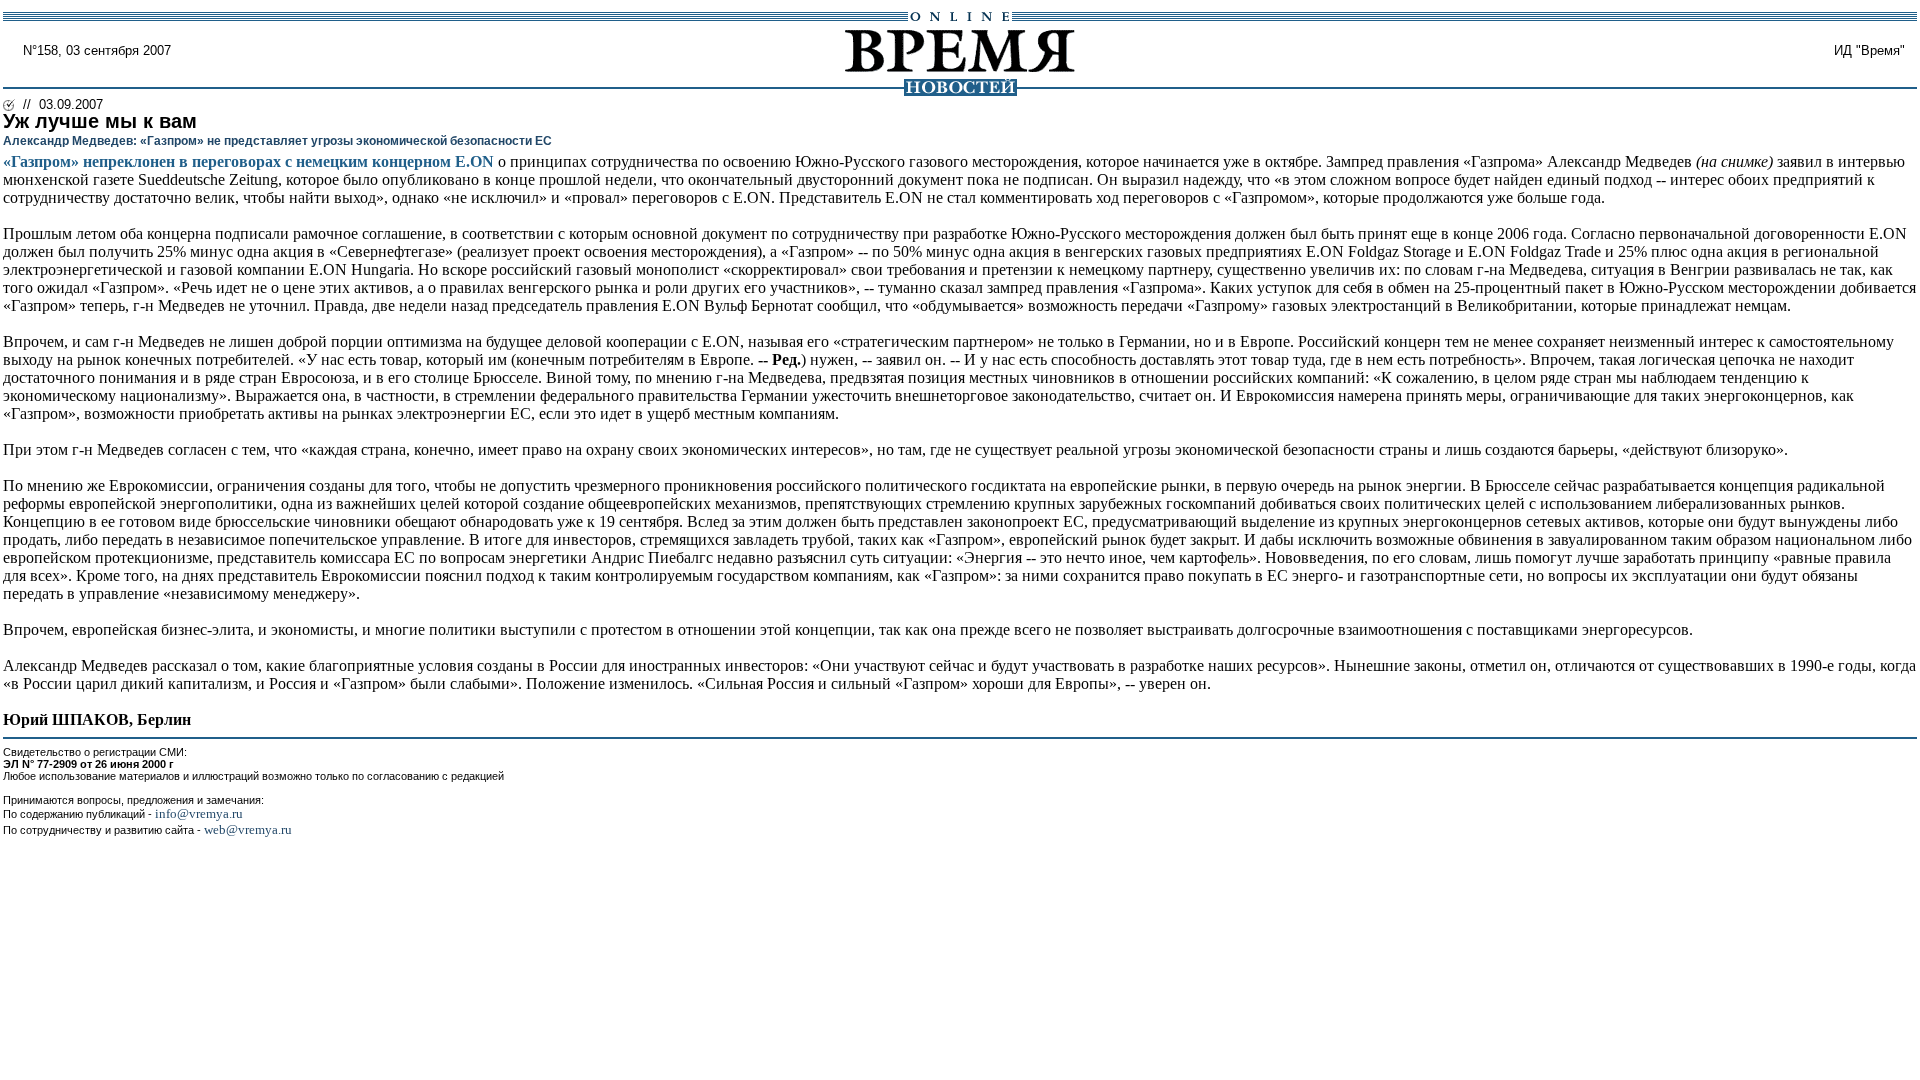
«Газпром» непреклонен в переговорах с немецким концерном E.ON (248, 161)
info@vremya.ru (199, 813)
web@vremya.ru (248, 829)
